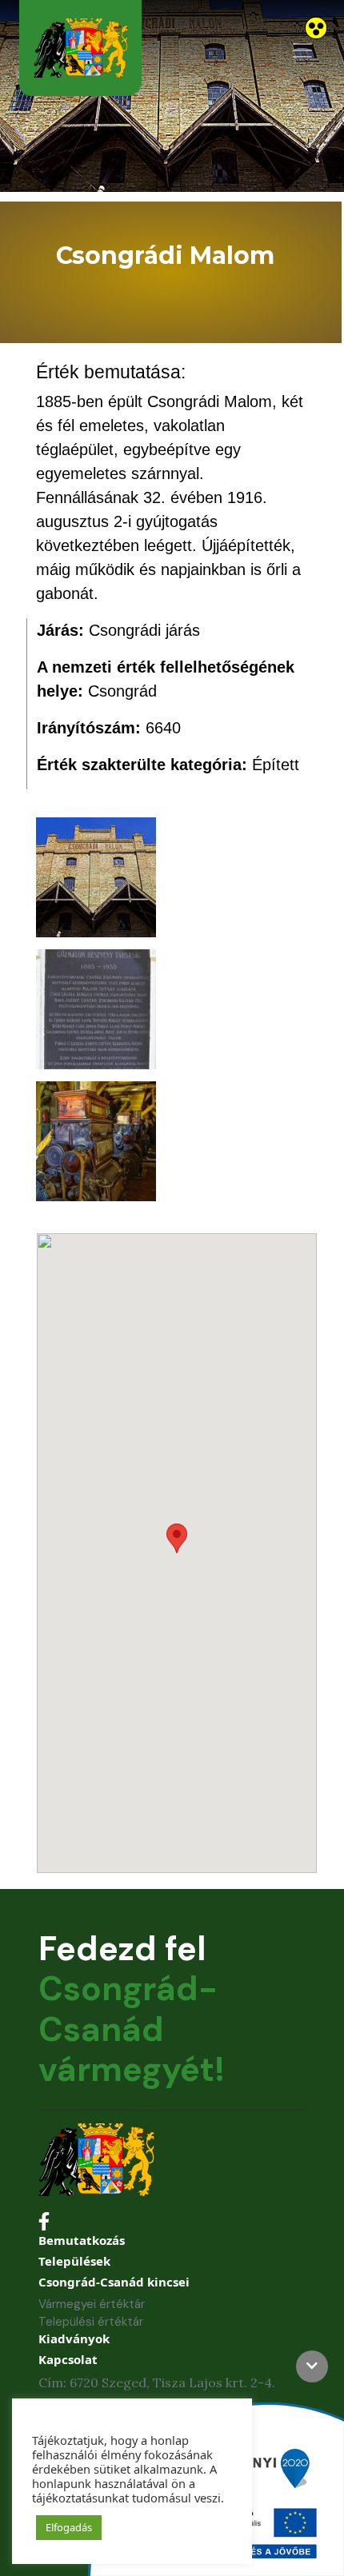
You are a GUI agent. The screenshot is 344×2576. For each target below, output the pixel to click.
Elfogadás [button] (69, 2527)
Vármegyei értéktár (92, 2304)
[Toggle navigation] (302, 50)
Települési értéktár (91, 2322)
